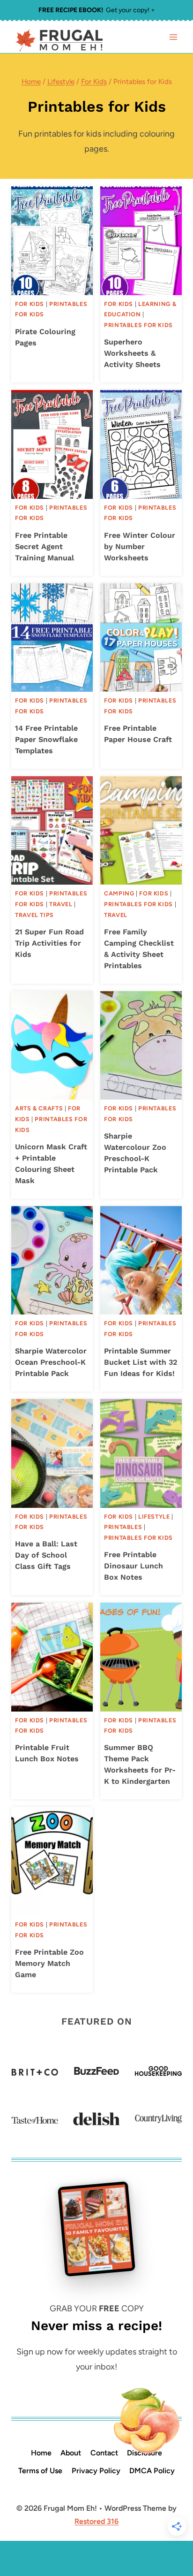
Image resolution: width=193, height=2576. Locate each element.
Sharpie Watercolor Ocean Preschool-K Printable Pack (51, 1362)
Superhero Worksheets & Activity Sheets (132, 353)
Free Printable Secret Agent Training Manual (45, 547)
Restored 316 (96, 2521)
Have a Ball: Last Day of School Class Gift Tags (46, 1555)
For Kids (30, 304)
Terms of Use (40, 2471)
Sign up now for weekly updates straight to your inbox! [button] (97, 2359)
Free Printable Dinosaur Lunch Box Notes (134, 1566)
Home (41, 2453)
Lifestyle (154, 1517)
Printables (123, 1527)
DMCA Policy (152, 2471)
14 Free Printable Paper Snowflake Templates (46, 739)
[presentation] (52, 241)
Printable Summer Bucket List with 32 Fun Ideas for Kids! (141, 1362)
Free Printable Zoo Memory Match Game (49, 1963)
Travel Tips (34, 915)
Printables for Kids (138, 325)
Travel (61, 904)
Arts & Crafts (39, 1108)
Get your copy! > (97, 10)
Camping (119, 893)
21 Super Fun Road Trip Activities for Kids (49, 943)
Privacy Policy (96, 2471)
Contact (104, 2453)
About (71, 2453)
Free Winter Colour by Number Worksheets (140, 547)
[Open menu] (173, 37)
